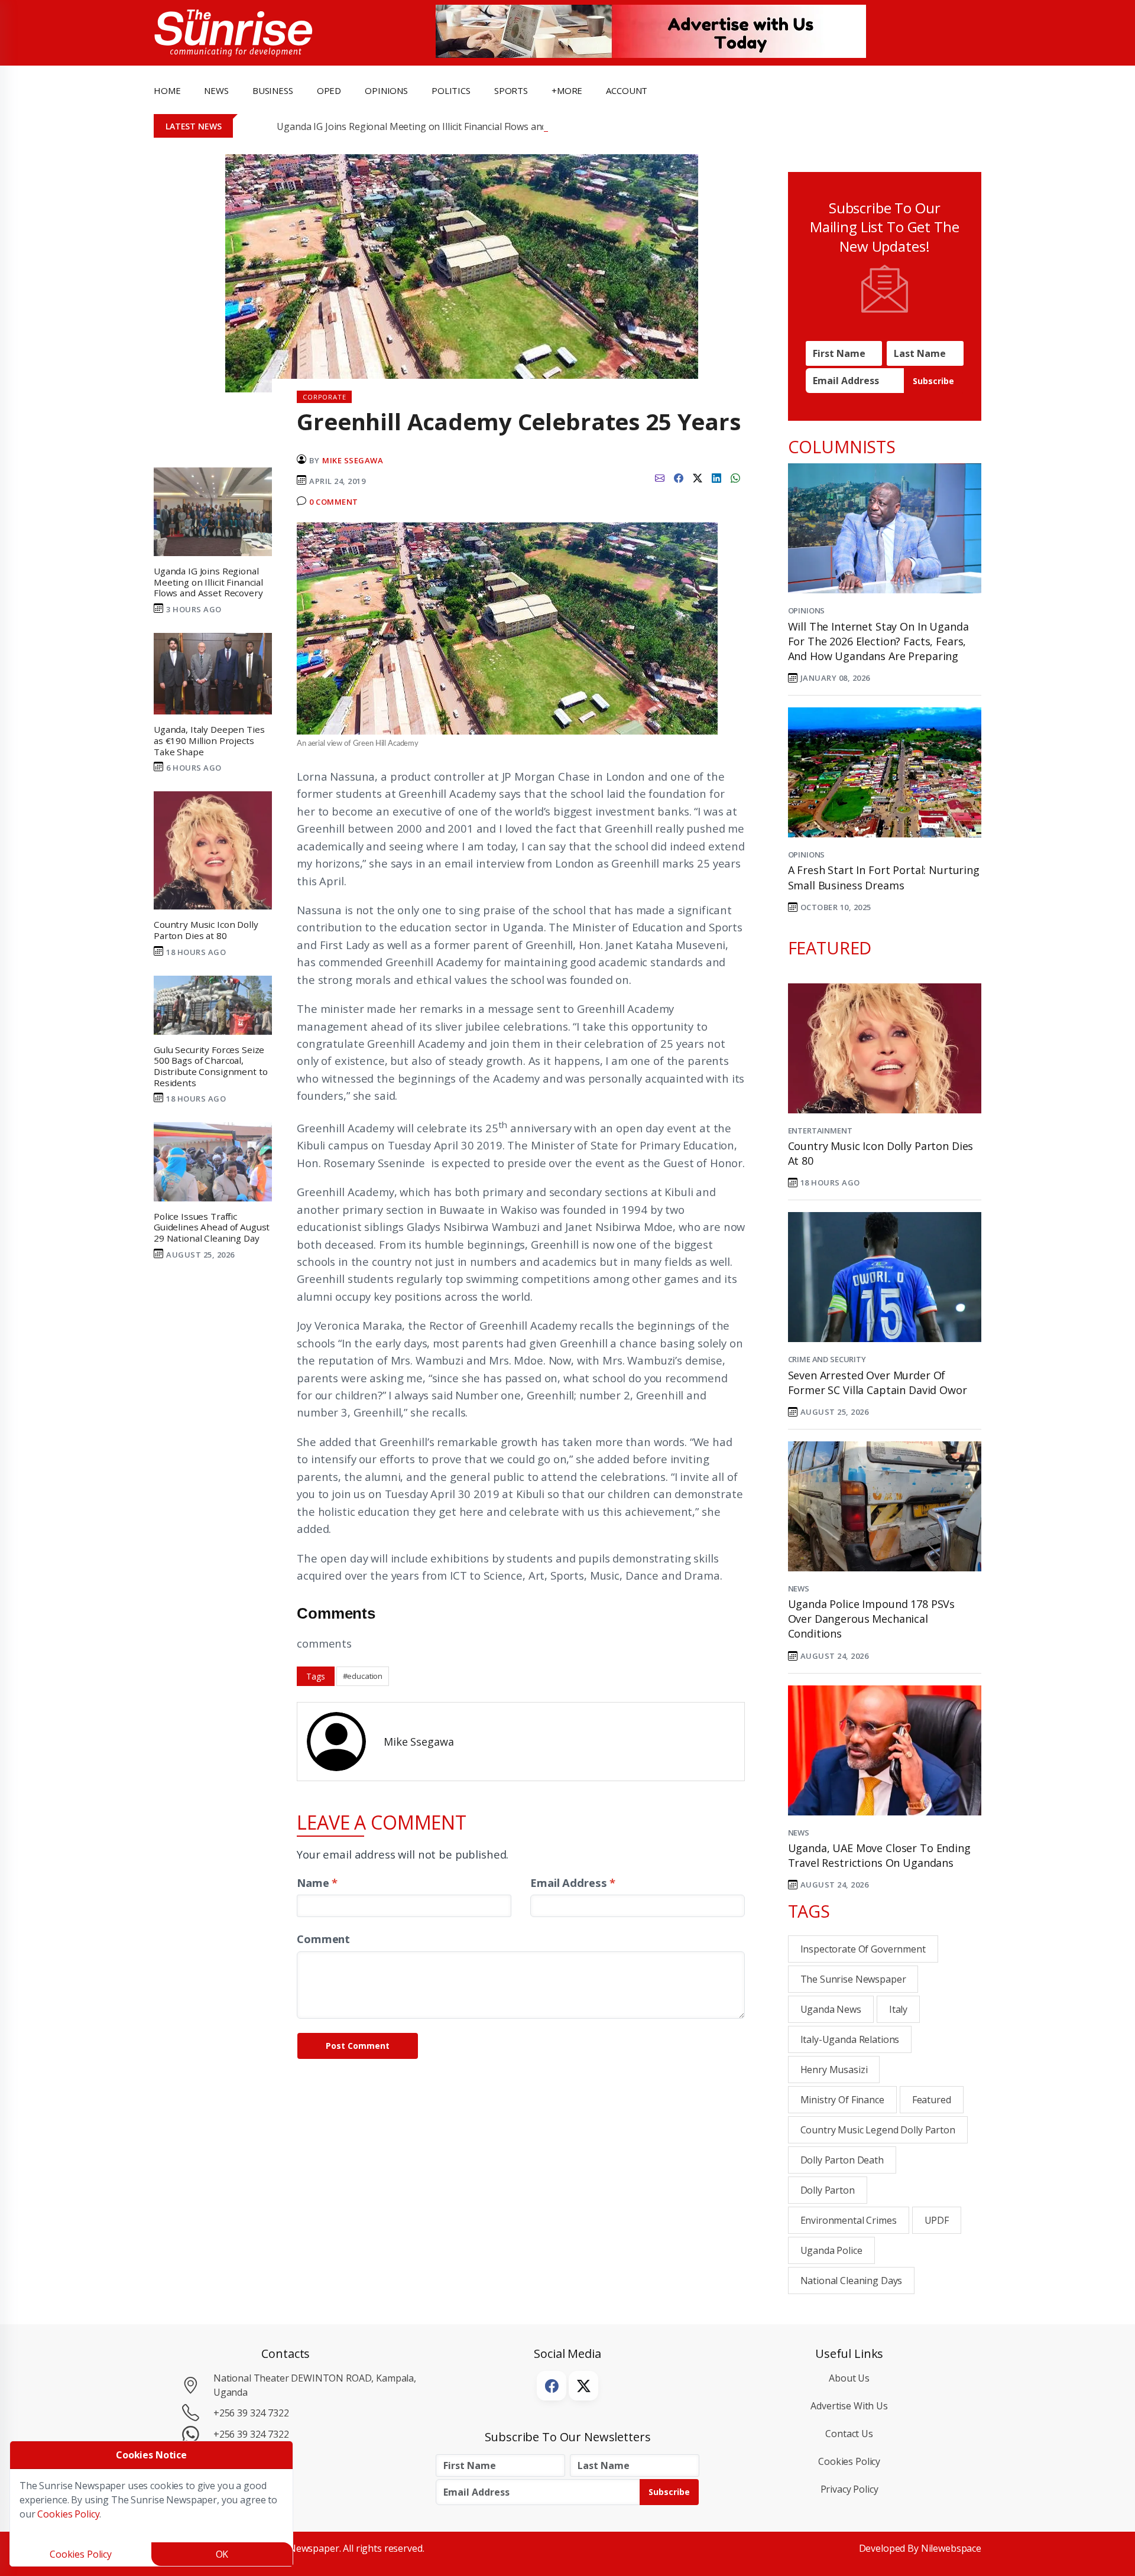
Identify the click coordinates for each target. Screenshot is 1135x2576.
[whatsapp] (735, 476)
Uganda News (831, 2009)
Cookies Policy (849, 2461)
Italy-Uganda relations (850, 2039)
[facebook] (679, 476)
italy (898, 2009)
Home (167, 90)
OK (222, 2554)
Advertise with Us (849, 2406)
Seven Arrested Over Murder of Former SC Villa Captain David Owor (878, 1383)
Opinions (807, 610)
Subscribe (933, 381)
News (799, 1589)
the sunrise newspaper (853, 1979)
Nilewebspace (951, 2548)
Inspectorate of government (863, 1949)
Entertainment (820, 1131)
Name (317, 1883)
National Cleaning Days (852, 2281)
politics (451, 90)
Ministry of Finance (842, 2100)
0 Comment (334, 502)
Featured (932, 2100)
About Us (849, 2378)
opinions (386, 90)
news (216, 90)
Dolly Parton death (842, 2160)
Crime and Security (827, 1359)
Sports (511, 90)
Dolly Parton (828, 2190)
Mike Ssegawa (353, 460)
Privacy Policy (849, 2489)
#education (363, 1676)
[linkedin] (716, 476)
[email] (660, 476)
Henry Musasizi (834, 2070)
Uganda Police (831, 2250)
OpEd (329, 90)
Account (627, 90)
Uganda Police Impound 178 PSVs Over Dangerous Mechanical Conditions (872, 1619)
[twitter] (698, 476)
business (273, 90)
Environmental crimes (849, 2220)
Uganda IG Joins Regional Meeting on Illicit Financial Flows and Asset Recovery (446, 126)
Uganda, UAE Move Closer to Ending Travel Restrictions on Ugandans (879, 1855)
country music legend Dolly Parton (878, 2130)
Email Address (573, 1883)
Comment (323, 1939)
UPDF (937, 2220)
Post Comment (358, 2046)
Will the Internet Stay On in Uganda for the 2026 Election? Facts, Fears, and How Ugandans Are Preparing (878, 641)
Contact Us (849, 2434)
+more (567, 90)
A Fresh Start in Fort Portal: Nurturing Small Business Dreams (884, 877)
